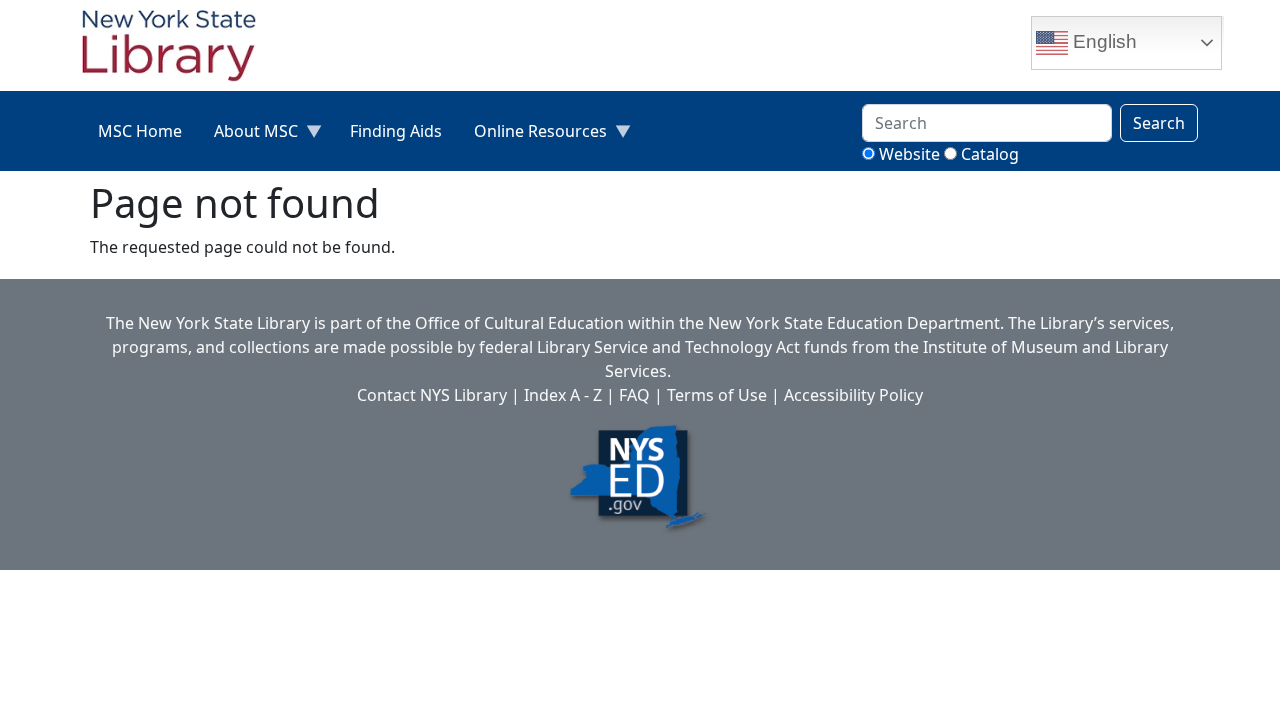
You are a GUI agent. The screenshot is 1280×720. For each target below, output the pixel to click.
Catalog (990, 154)
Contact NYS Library (432, 395)
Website (909, 154)
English (1102, 41)
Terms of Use (717, 395)
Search (1159, 123)
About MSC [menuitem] (248, 135)
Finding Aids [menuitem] (396, 131)
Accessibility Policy (853, 395)
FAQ (634, 395)
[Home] (177, 48)
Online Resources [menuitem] (532, 135)
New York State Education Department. (856, 323)
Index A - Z (563, 395)
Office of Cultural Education (519, 323)
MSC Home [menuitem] (140, 131)
